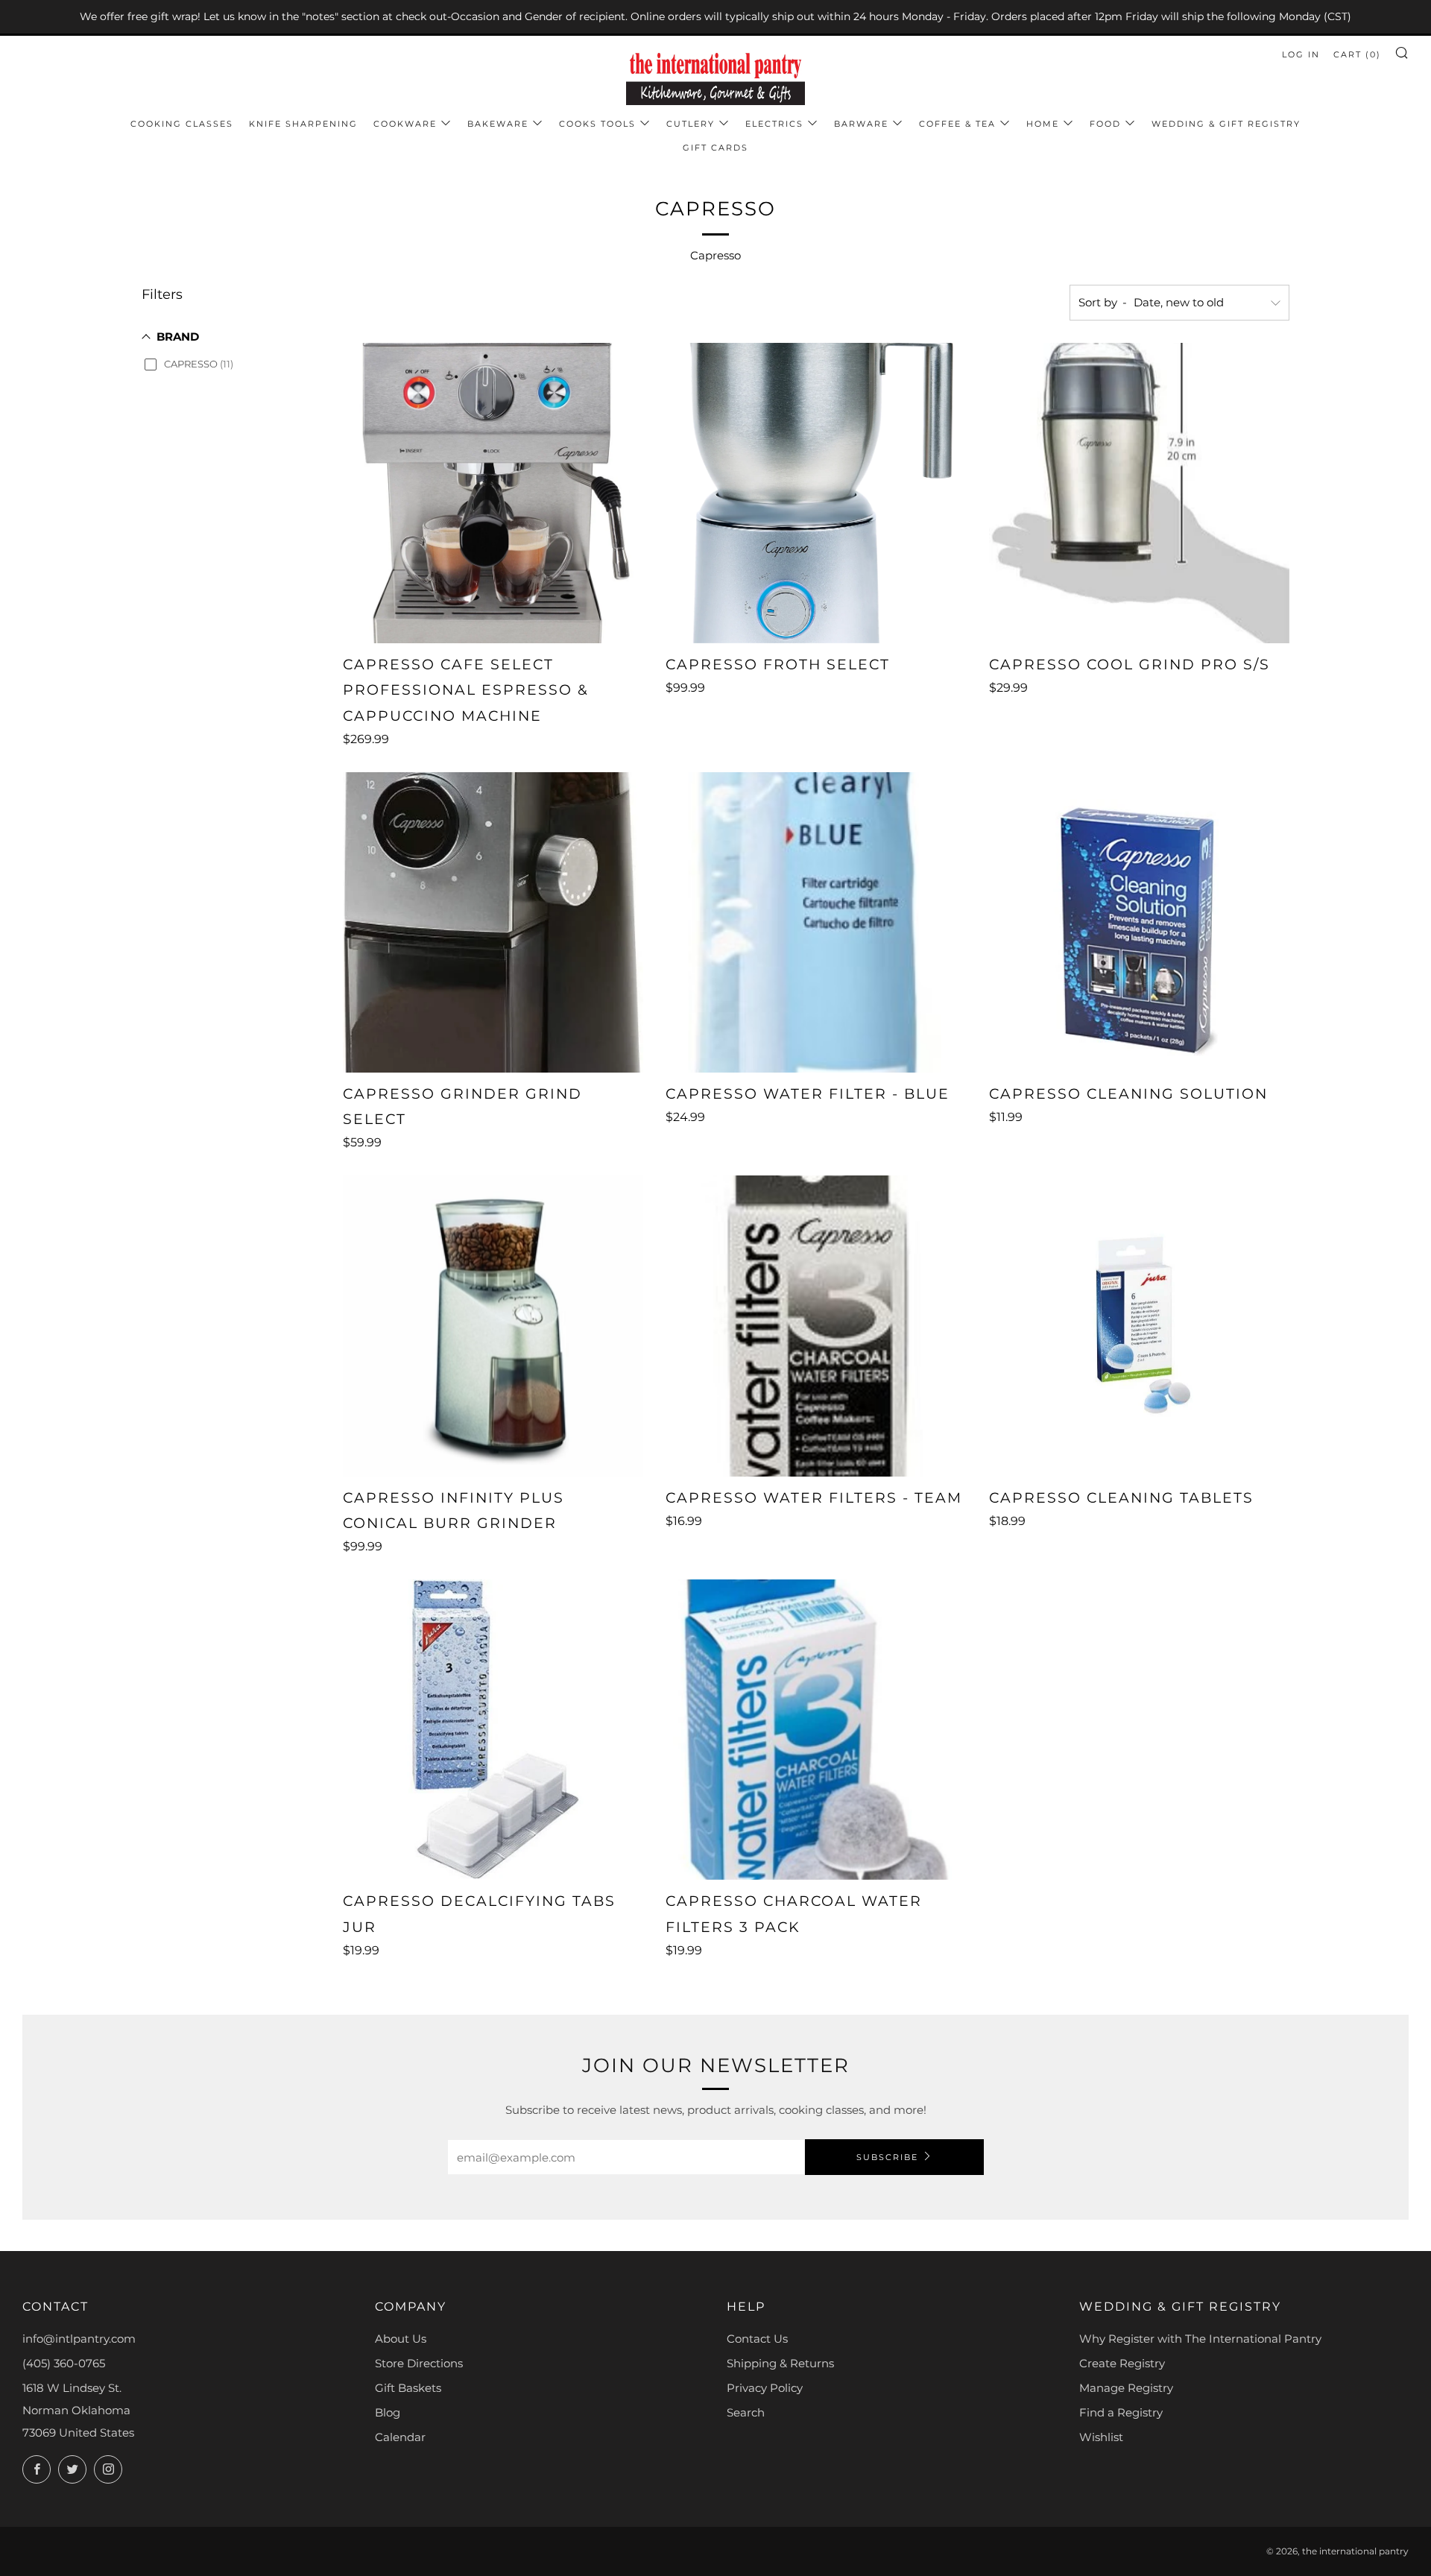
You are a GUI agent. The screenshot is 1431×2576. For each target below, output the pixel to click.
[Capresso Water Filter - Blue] (816, 922)
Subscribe (887, 2157)
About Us (401, 2339)
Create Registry (1122, 2363)
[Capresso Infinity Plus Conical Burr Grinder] (493, 1326)
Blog (388, 2412)
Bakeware (498, 124)
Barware (861, 124)
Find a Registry (1121, 2412)
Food (1105, 124)
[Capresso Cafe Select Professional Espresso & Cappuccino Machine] (493, 493)
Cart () (1357, 54)
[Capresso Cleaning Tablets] (1139, 1326)
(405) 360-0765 (64, 2363)
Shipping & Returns (780, 2363)
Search (746, 2412)
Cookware (405, 124)
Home (1043, 124)
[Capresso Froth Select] (816, 493)
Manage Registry (1126, 2388)
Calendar (400, 2437)
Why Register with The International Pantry (1200, 2339)
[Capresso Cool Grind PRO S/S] (1139, 493)
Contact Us (757, 2339)
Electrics (774, 124)
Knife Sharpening (303, 124)
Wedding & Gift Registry (1226, 124)
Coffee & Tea (957, 124)
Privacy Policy (765, 2388)
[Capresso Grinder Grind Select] (493, 922)
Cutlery (691, 124)
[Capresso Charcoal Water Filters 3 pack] (816, 1730)
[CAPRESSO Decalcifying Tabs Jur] (493, 1730)
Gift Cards (715, 148)
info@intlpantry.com (79, 2339)
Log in (1301, 54)
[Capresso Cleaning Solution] (1139, 922)
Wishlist (1101, 2437)
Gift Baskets (408, 2388)
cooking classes (182, 124)
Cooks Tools (597, 124)
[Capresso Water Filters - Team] (816, 1326)
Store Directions (419, 2363)
